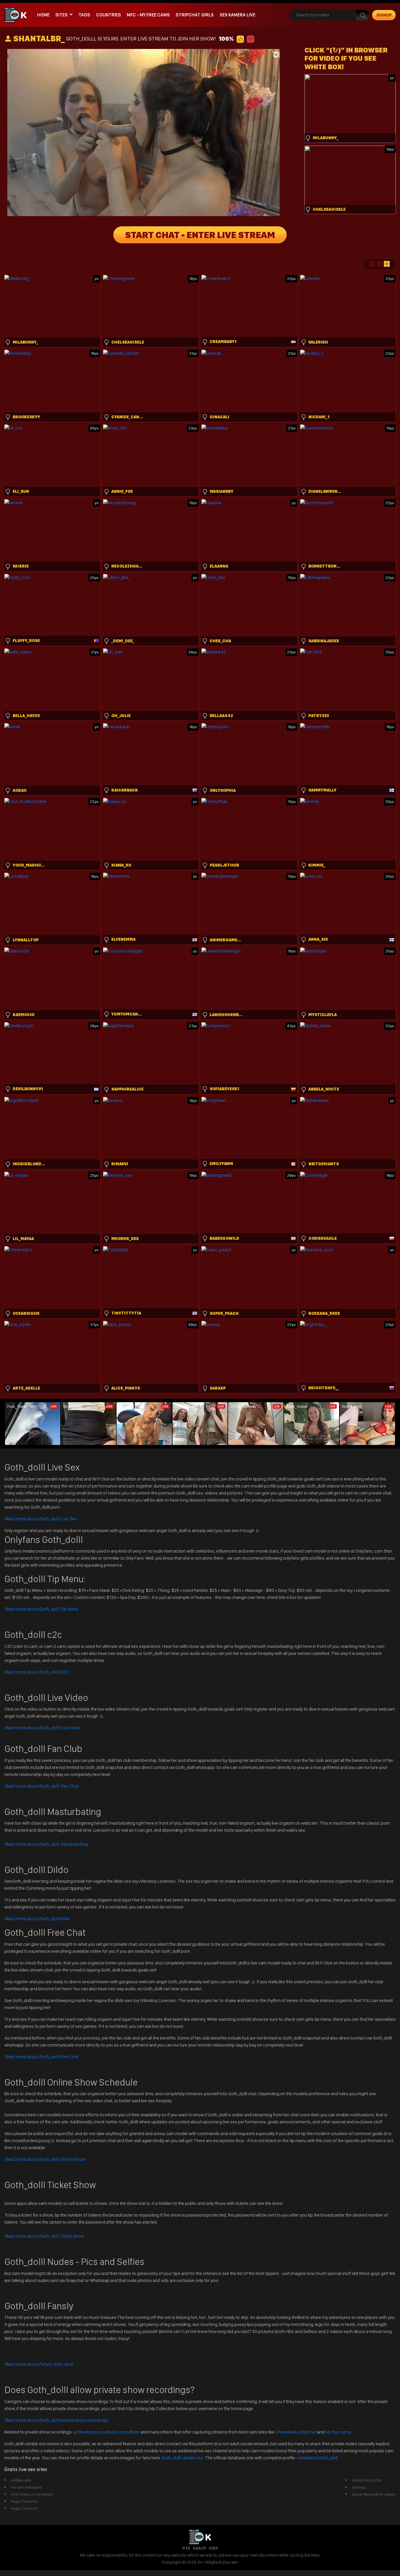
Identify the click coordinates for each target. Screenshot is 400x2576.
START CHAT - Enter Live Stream (200, 235)
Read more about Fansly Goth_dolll (39, 2364)
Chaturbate (286, 2432)
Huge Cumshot (24, 2501)
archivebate (84, 2432)
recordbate (129, 2432)
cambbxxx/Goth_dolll (317, 2458)
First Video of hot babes (32, 2494)
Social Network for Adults (374, 2494)
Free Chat (41, 2057)
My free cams (338, 2432)
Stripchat (307, 2432)
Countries (108, 15)
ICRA (213, 2548)
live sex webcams (26, 2487)
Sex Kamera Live (237, 15)
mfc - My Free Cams (148, 15)
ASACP (199, 2548)
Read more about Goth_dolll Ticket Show (44, 2236)
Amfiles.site (21, 2480)
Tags (84, 15)
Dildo (37, 1919)
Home (43, 15)
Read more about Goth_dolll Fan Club (41, 1786)
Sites (61, 15)
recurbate (107, 2432)
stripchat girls (195, 15)
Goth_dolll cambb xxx (183, 2458)
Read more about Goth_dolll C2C (36, 1672)
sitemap (359, 2487)
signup (384, 15)
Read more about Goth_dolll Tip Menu (41, 1609)
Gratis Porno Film (367, 2480)
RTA (186, 2548)
